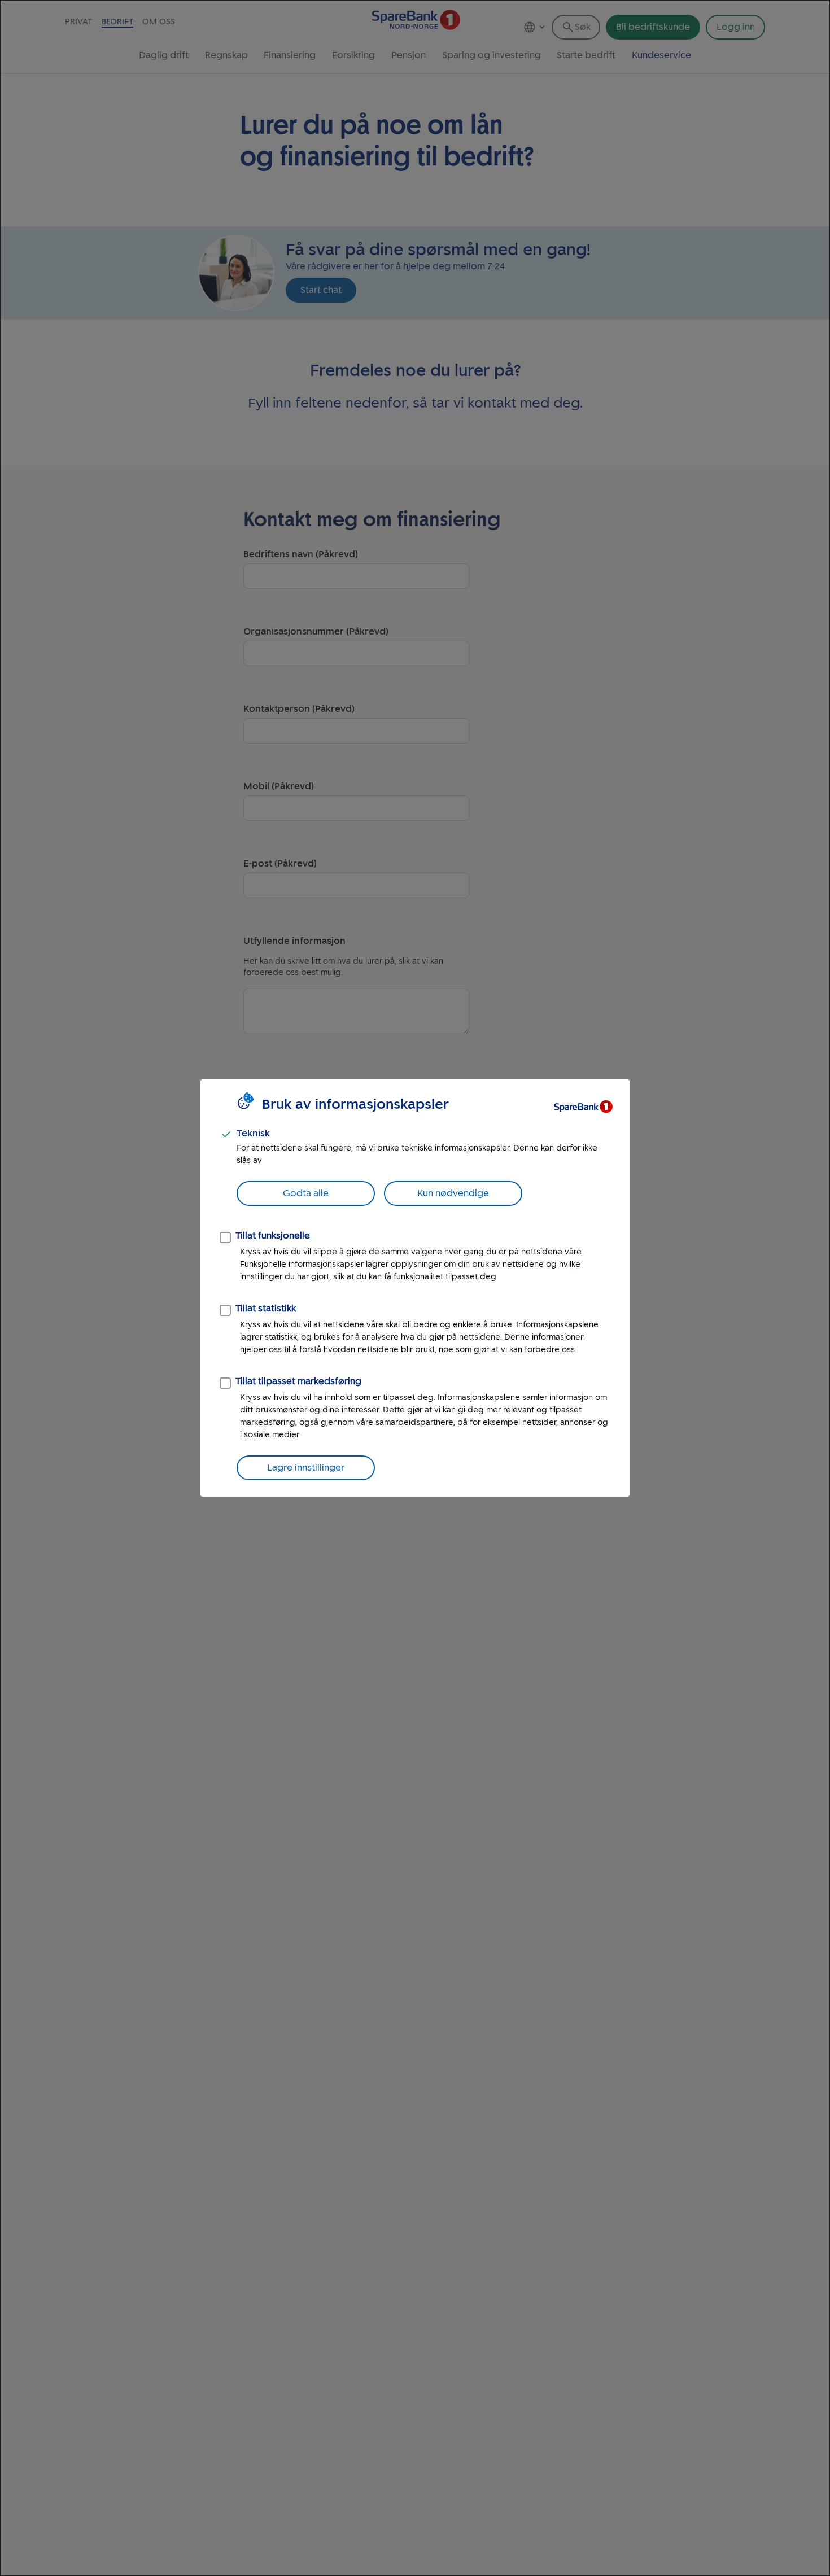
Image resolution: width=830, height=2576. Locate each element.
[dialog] (415, 1288)
